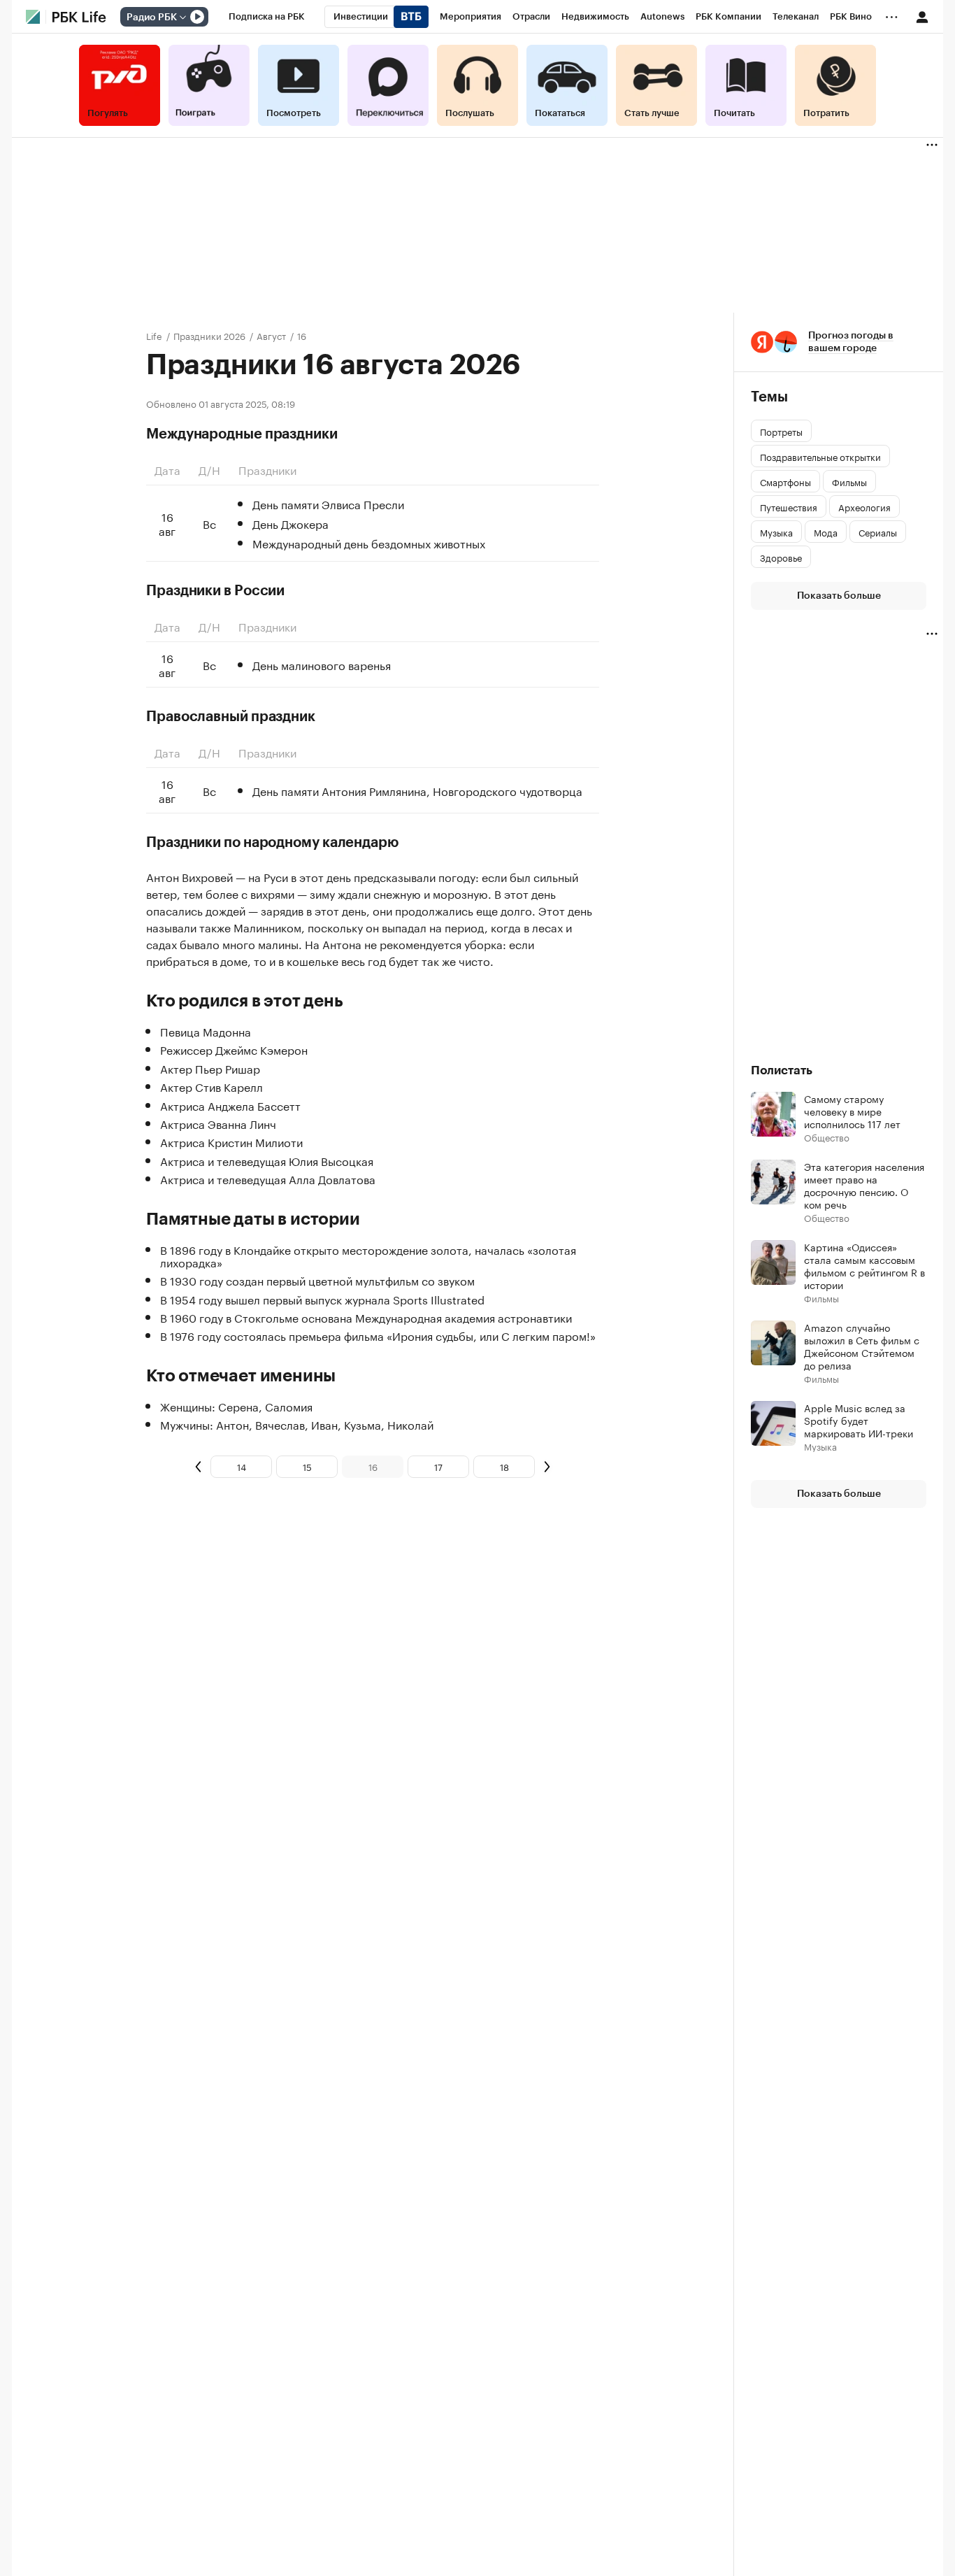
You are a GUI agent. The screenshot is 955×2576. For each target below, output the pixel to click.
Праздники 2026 (209, 335)
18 (504, 1466)
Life (154, 335)
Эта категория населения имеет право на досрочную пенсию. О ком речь (864, 1185)
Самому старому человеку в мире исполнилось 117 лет (852, 1111)
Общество (827, 1137)
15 (307, 1466)
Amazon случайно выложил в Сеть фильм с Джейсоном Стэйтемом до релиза (862, 1346)
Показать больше (839, 596)
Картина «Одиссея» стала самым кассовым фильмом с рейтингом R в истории (864, 1265)
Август (271, 335)
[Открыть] (182, 17)
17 (438, 1466)
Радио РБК (152, 17)
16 (373, 1466)
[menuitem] (267, 17)
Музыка (820, 1446)
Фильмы (821, 1298)
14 (242, 1466)
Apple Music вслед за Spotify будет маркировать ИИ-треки (859, 1420)
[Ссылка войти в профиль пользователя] (922, 16)
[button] (839, 342)
